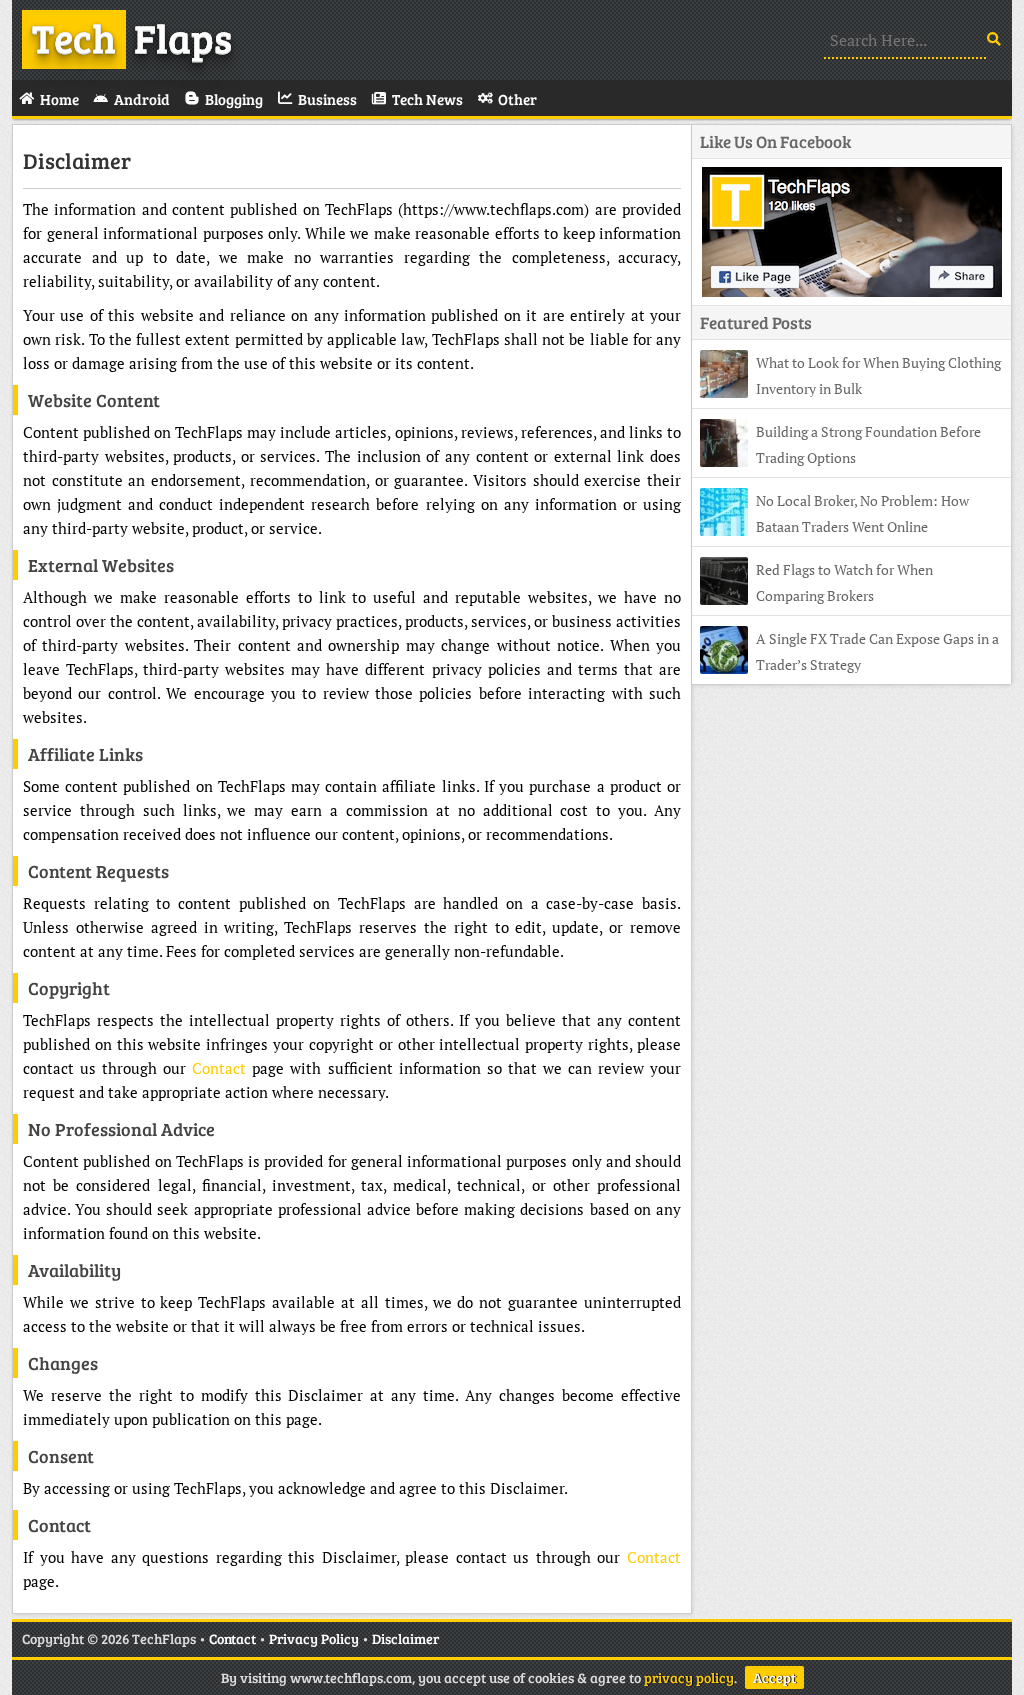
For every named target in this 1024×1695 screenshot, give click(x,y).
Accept (774, 1677)
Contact (219, 1068)
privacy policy (689, 1677)
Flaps (132, 37)
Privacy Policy (314, 1638)
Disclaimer (77, 160)
